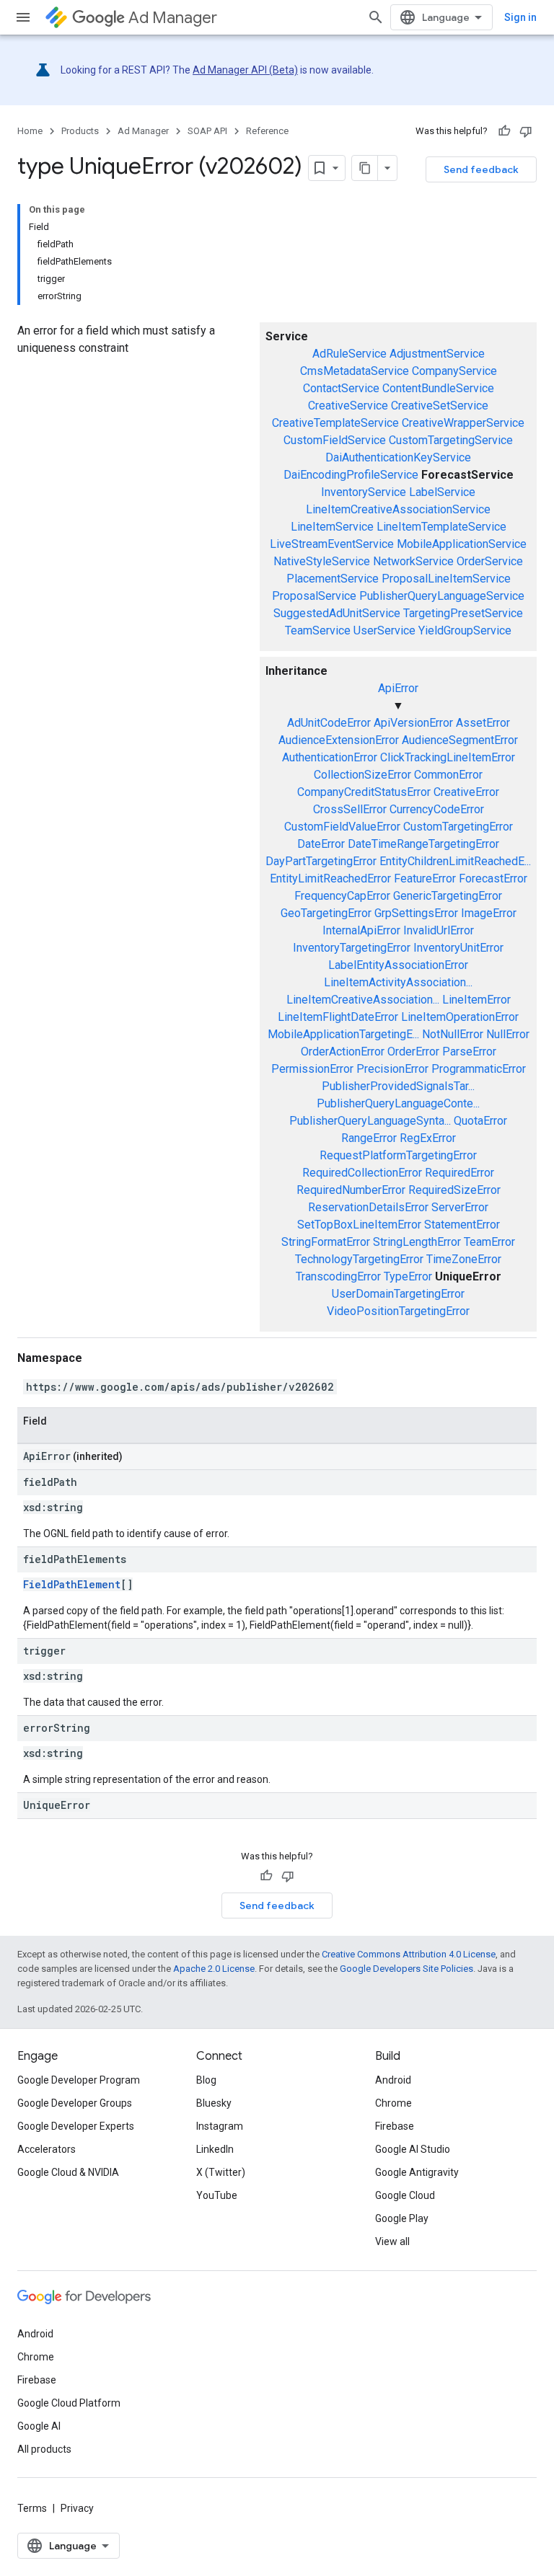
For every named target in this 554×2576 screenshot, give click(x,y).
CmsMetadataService (355, 371)
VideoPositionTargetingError (398, 1311)
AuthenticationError (330, 757)
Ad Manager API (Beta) (245, 70)
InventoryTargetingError (352, 948)
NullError (508, 1034)
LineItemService (332, 527)
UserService (384, 630)
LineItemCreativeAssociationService (398, 509)
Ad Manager (173, 18)
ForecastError (493, 878)
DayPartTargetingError (321, 861)
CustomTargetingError (458, 827)
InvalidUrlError (439, 930)
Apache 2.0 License (214, 1969)
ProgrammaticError (479, 1069)
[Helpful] (504, 131)
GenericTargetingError (448, 896)
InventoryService (364, 492)
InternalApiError (361, 930)
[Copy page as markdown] (365, 168)
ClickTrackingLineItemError (448, 757)
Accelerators (47, 2149)
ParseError (469, 1052)
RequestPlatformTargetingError (398, 1155)
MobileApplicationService (462, 544)
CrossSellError (350, 809)
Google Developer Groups (75, 2103)
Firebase (395, 2126)
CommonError (448, 775)
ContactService (341, 388)
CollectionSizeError (362, 775)
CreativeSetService (440, 406)
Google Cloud (405, 2195)
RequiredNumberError (351, 1190)
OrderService (490, 561)
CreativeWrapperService (463, 423)
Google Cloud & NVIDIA (68, 2172)
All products (44, 2449)
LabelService (442, 492)
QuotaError (480, 1121)
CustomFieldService (335, 440)
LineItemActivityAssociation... (398, 982)
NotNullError (453, 1034)
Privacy (77, 2508)
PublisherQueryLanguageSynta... (370, 1121)
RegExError (428, 1138)
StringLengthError (417, 1242)
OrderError (413, 1052)
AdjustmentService (437, 354)
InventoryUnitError (458, 948)
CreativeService (348, 406)
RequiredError (460, 1173)
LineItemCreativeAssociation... (363, 1000)
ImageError (489, 913)
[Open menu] (23, 17)
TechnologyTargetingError (359, 1259)
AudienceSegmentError (460, 740)
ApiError (398, 688)
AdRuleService (349, 354)
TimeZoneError (464, 1259)
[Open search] (376, 17)
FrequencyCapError (342, 896)
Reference (267, 131)
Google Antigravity (417, 2172)
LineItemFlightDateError (338, 1017)
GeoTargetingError (326, 913)
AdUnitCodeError (329, 723)
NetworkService (413, 561)
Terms (32, 2508)
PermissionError (312, 1069)
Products (80, 131)
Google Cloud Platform (69, 2403)
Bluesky (214, 2103)
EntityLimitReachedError (330, 878)
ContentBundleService (438, 388)
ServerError (460, 1207)
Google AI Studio (413, 2149)
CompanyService (454, 371)
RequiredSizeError (454, 1190)
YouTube (217, 2195)
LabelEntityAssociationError (398, 965)
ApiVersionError (413, 723)
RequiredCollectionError (362, 1173)
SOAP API (207, 131)
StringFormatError (326, 1242)
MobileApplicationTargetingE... (343, 1034)
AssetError (483, 723)
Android (393, 2080)
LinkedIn (215, 2149)
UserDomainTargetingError (398, 1294)
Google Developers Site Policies (406, 1969)
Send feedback (481, 169)
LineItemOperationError (460, 1017)
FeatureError (425, 878)
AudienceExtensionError (339, 740)
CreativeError (466, 792)
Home (30, 131)
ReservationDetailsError (368, 1207)
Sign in (520, 17)
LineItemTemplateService (441, 527)
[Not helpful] (526, 131)
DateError (321, 844)
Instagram (220, 2126)
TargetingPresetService (463, 613)
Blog (206, 2080)
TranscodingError (338, 1276)
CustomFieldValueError (342, 827)
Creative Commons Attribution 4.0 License (409, 1954)
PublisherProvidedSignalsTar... (398, 1086)
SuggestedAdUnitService (337, 613)
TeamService (318, 630)
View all (392, 2241)
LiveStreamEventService (332, 544)
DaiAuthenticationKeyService (398, 457)
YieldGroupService (465, 630)
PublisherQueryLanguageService (442, 596)
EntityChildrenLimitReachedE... (455, 861)
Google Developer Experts (76, 2126)
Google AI (39, 2426)
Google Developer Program (79, 2080)
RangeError (369, 1138)
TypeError (408, 1276)
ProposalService (314, 596)
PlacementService (333, 579)
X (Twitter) (221, 2172)
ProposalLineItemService (446, 579)
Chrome (393, 2103)
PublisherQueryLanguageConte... (398, 1103)
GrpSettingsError (416, 913)
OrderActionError (343, 1052)
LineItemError (476, 1000)
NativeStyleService (322, 561)
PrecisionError (392, 1069)
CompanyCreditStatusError (364, 792)
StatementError (462, 1225)
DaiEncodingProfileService (351, 475)
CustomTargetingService (451, 440)
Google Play (402, 2218)
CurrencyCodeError (437, 809)
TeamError (489, 1242)
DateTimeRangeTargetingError (423, 844)
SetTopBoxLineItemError (359, 1225)
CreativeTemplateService (335, 423)
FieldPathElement (72, 1584)
